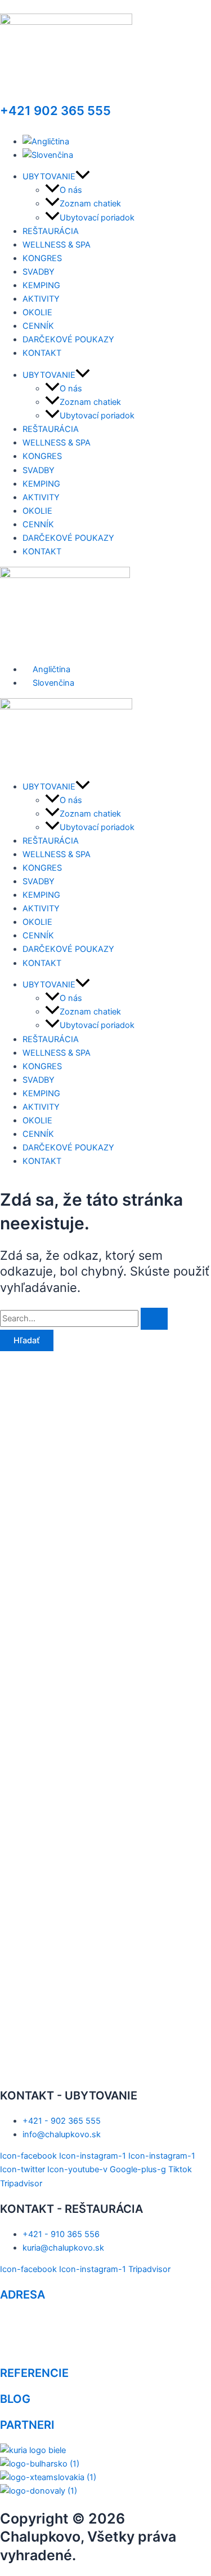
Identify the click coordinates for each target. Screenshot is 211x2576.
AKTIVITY (41, 299)
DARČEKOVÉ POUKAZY (68, 339)
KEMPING (41, 285)
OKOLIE (37, 312)
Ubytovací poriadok (97, 218)
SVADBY (39, 272)
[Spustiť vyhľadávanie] (154, 1319)
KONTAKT (42, 353)
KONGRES (42, 258)
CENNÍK (38, 326)
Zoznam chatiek (90, 204)
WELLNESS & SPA (57, 245)
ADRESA (23, 2295)
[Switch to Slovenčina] (48, 155)
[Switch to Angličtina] (46, 142)
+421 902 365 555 (55, 111)
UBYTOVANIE (49, 177)
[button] (83, 177)
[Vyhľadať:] (84, 1318)
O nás (71, 190)
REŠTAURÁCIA (51, 231)
